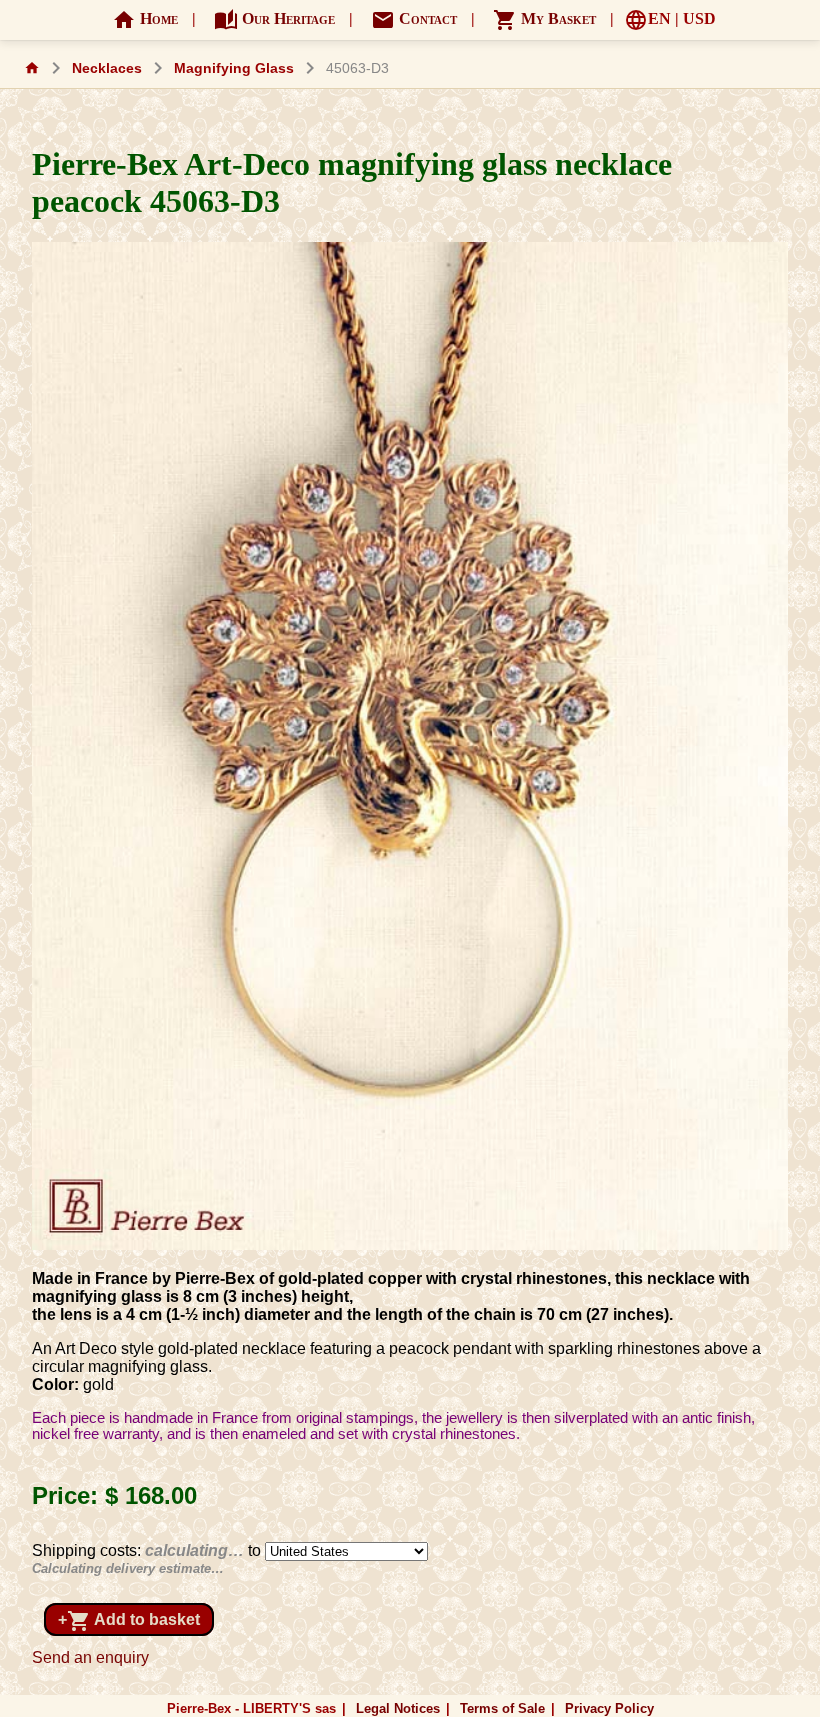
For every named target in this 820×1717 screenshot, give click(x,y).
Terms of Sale (502, 1708)
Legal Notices (398, 1708)
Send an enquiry (90, 1657)
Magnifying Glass (234, 68)
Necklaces (107, 68)
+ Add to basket (129, 1621)
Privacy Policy (609, 1708)
